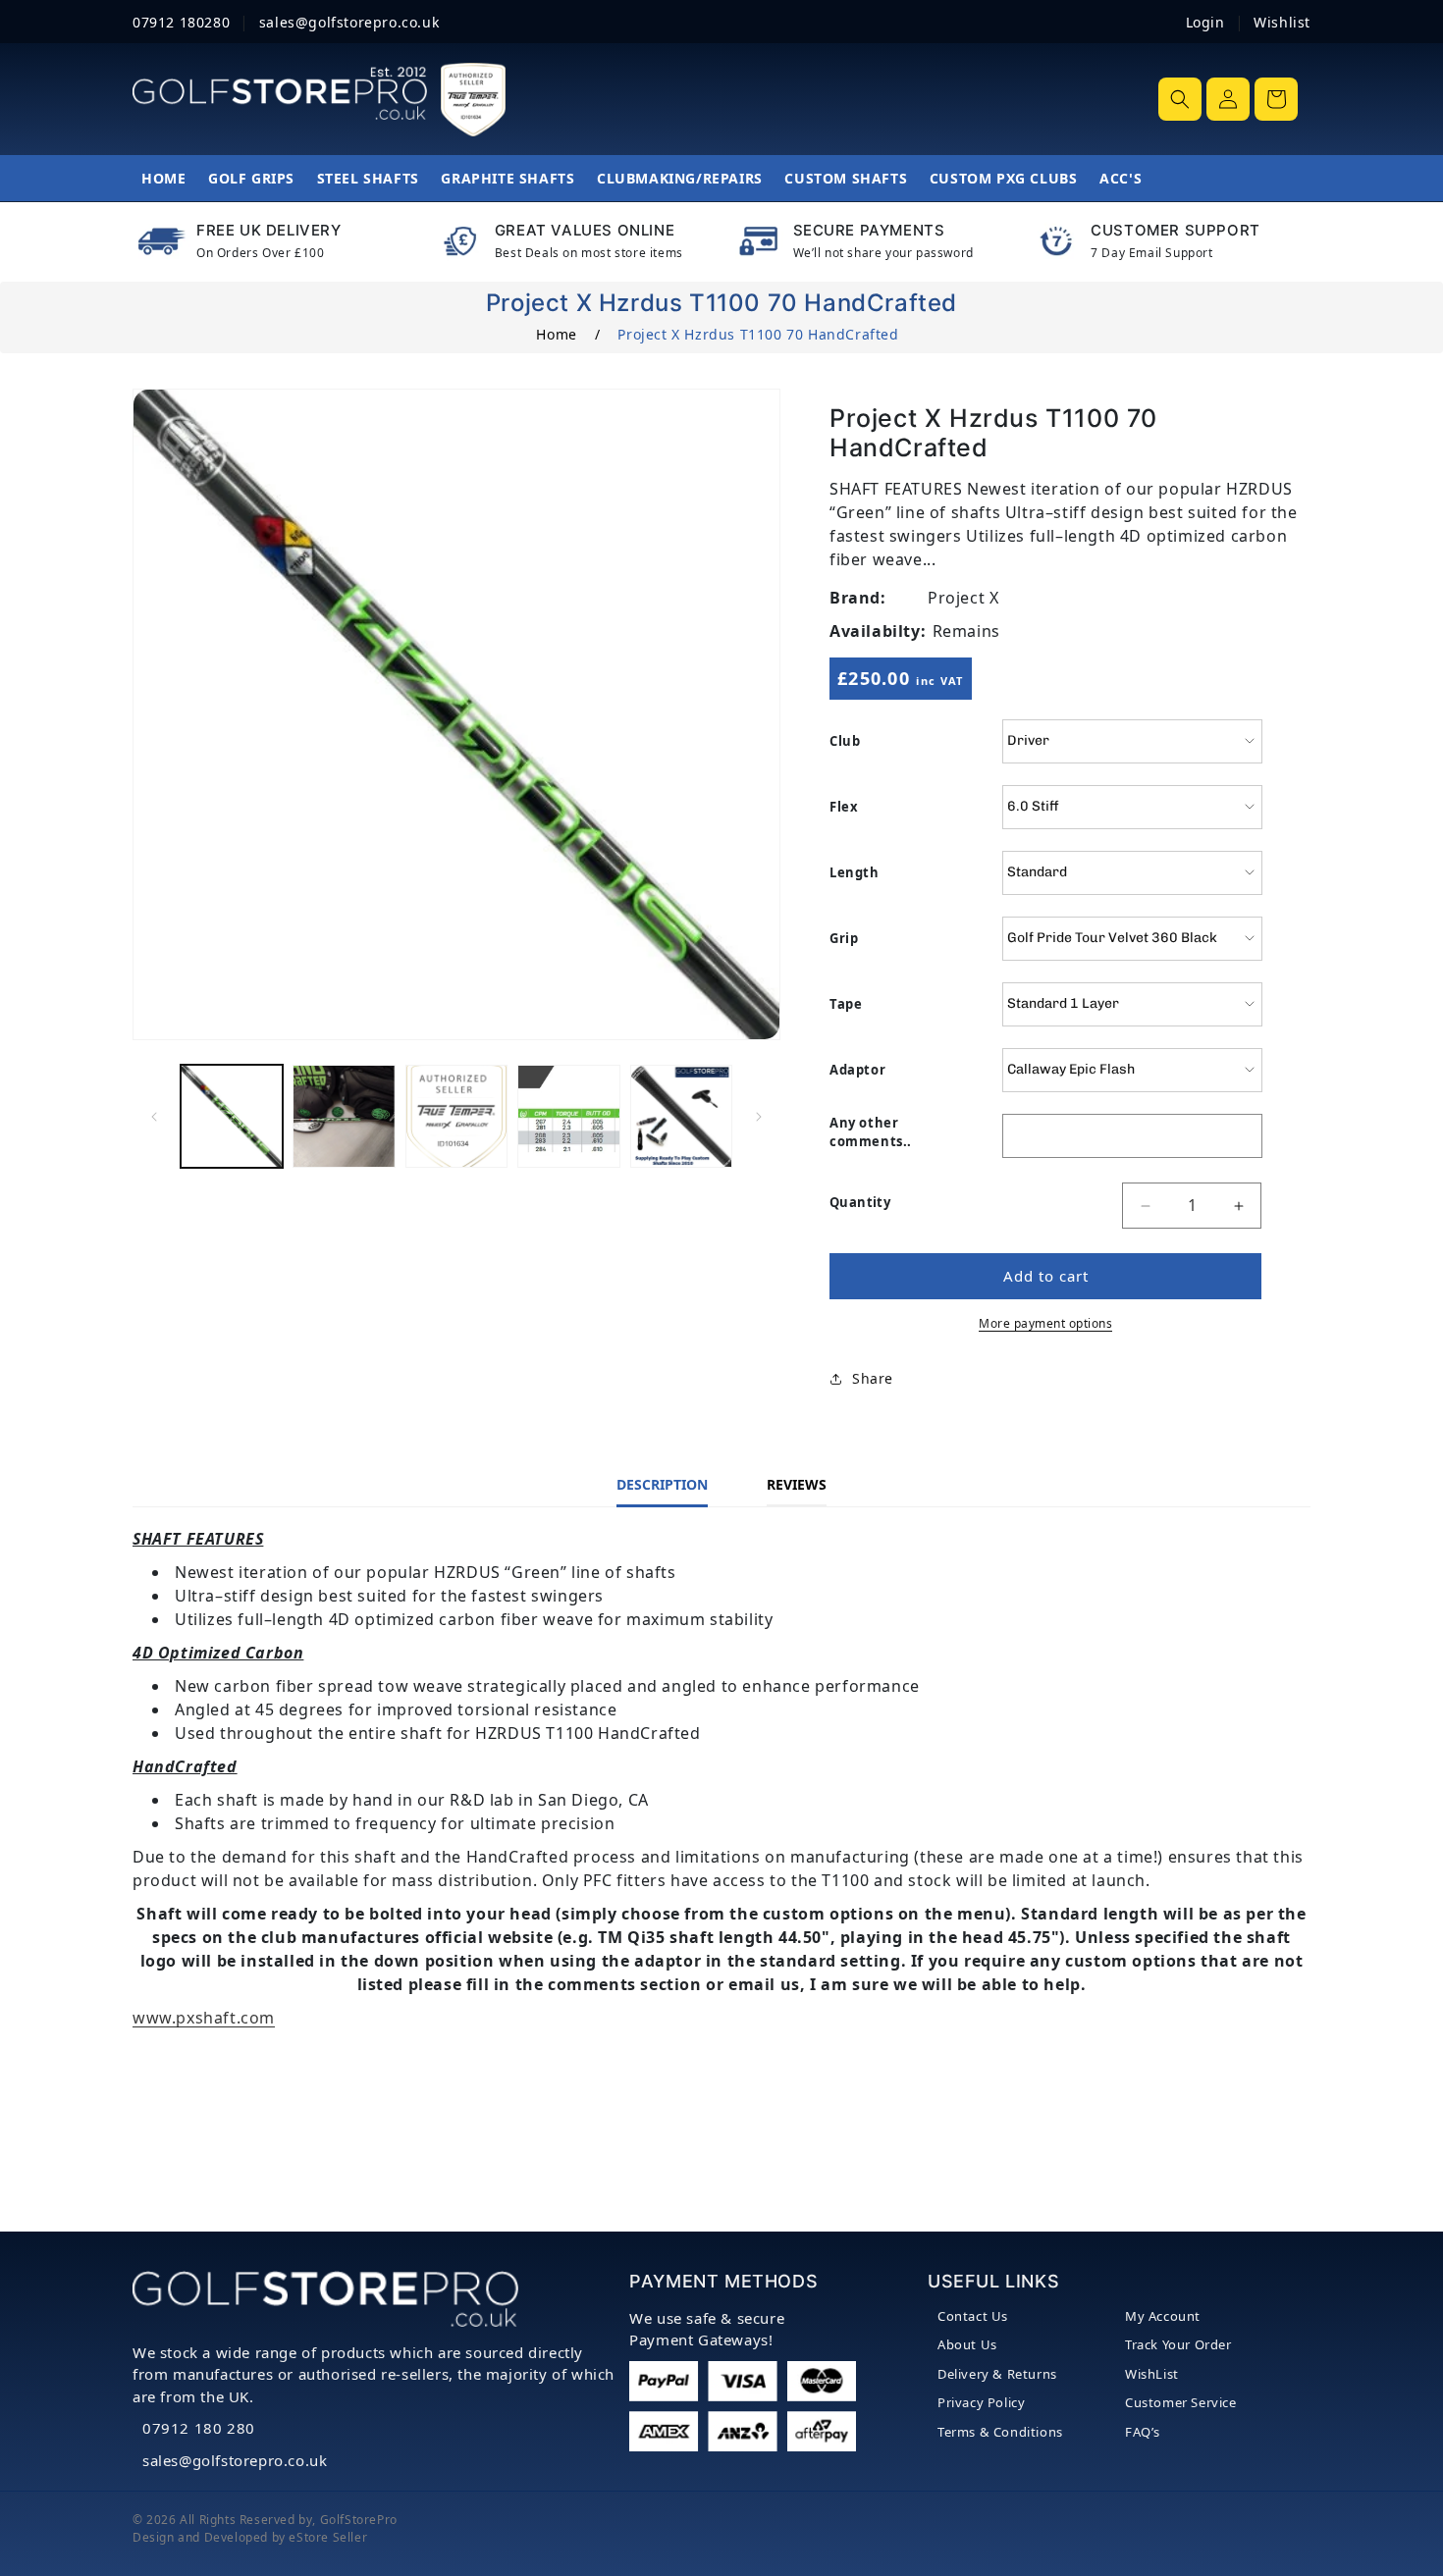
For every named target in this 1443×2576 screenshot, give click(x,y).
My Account (1163, 2316)
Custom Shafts (846, 178)
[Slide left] (154, 1117)
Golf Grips (251, 178)
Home (163, 178)
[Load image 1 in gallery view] (232, 1116)
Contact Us (973, 2316)
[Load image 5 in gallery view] (681, 1116)
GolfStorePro (359, 2520)
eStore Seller (328, 2537)
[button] (1180, 99)
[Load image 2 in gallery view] (344, 1116)
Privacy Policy (981, 2402)
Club (845, 741)
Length (855, 872)
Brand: (858, 598)
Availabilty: (878, 631)
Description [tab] (662, 1484)
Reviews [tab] (797, 1484)
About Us (967, 2344)
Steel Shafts (368, 178)
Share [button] (873, 1379)
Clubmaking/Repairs (680, 178)
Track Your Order (1178, 2344)
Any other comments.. (871, 1132)
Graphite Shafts (508, 178)
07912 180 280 (199, 2428)
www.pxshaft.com (204, 2018)
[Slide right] (759, 1117)
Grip (844, 938)
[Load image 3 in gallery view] (456, 1116)
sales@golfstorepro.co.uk (235, 2460)
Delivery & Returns (997, 2374)
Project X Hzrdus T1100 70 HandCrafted (758, 334)
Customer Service (1181, 2402)
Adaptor (857, 1070)
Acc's (1121, 178)
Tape (846, 1004)
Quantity (860, 1202)
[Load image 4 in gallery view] (568, 1116)
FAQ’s (1143, 2432)
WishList (1152, 2374)
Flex (844, 807)
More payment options (1045, 1323)
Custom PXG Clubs (1004, 178)
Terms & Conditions (1000, 2432)
